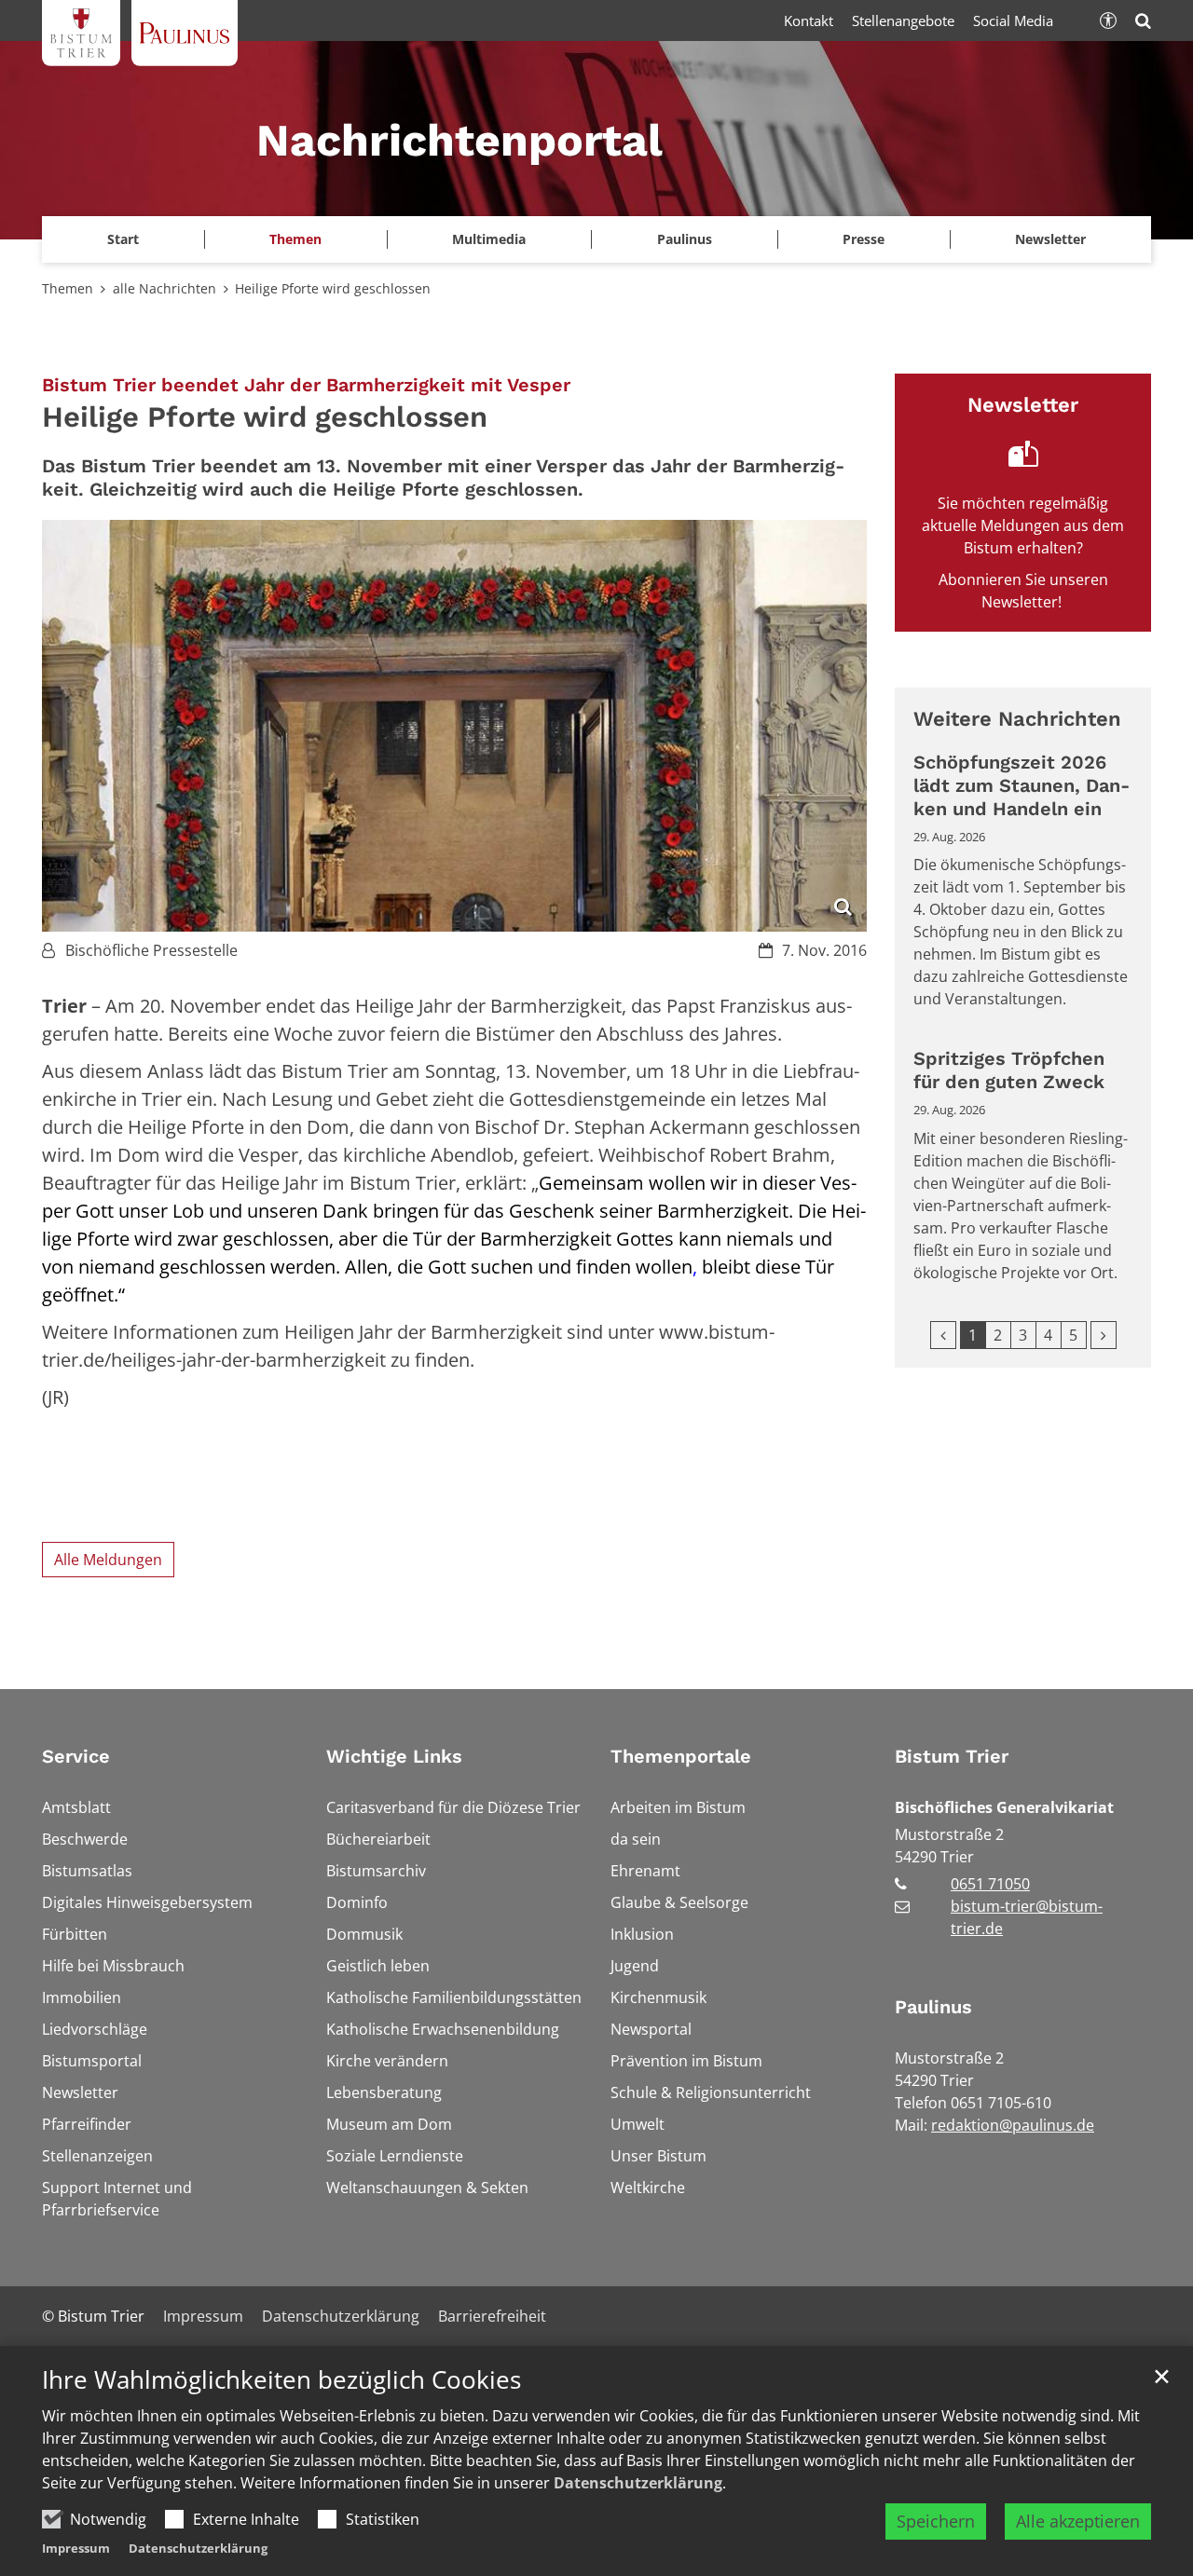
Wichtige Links (394, 1756)
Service (76, 1756)
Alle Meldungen (108, 1560)
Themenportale (681, 1756)
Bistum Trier (952, 1756)
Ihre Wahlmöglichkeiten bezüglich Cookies (281, 2380)
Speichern (936, 2521)
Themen (68, 288)
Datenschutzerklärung (638, 2483)
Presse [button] (864, 239)
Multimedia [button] (489, 239)
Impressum (76, 2548)
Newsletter (1050, 239)
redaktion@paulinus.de (1013, 2125)
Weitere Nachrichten (1017, 719)
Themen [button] (295, 239)
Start (123, 239)
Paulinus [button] (685, 239)
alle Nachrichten (165, 288)
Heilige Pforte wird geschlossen (333, 288)
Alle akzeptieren (1078, 2521)
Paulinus (933, 2007)
